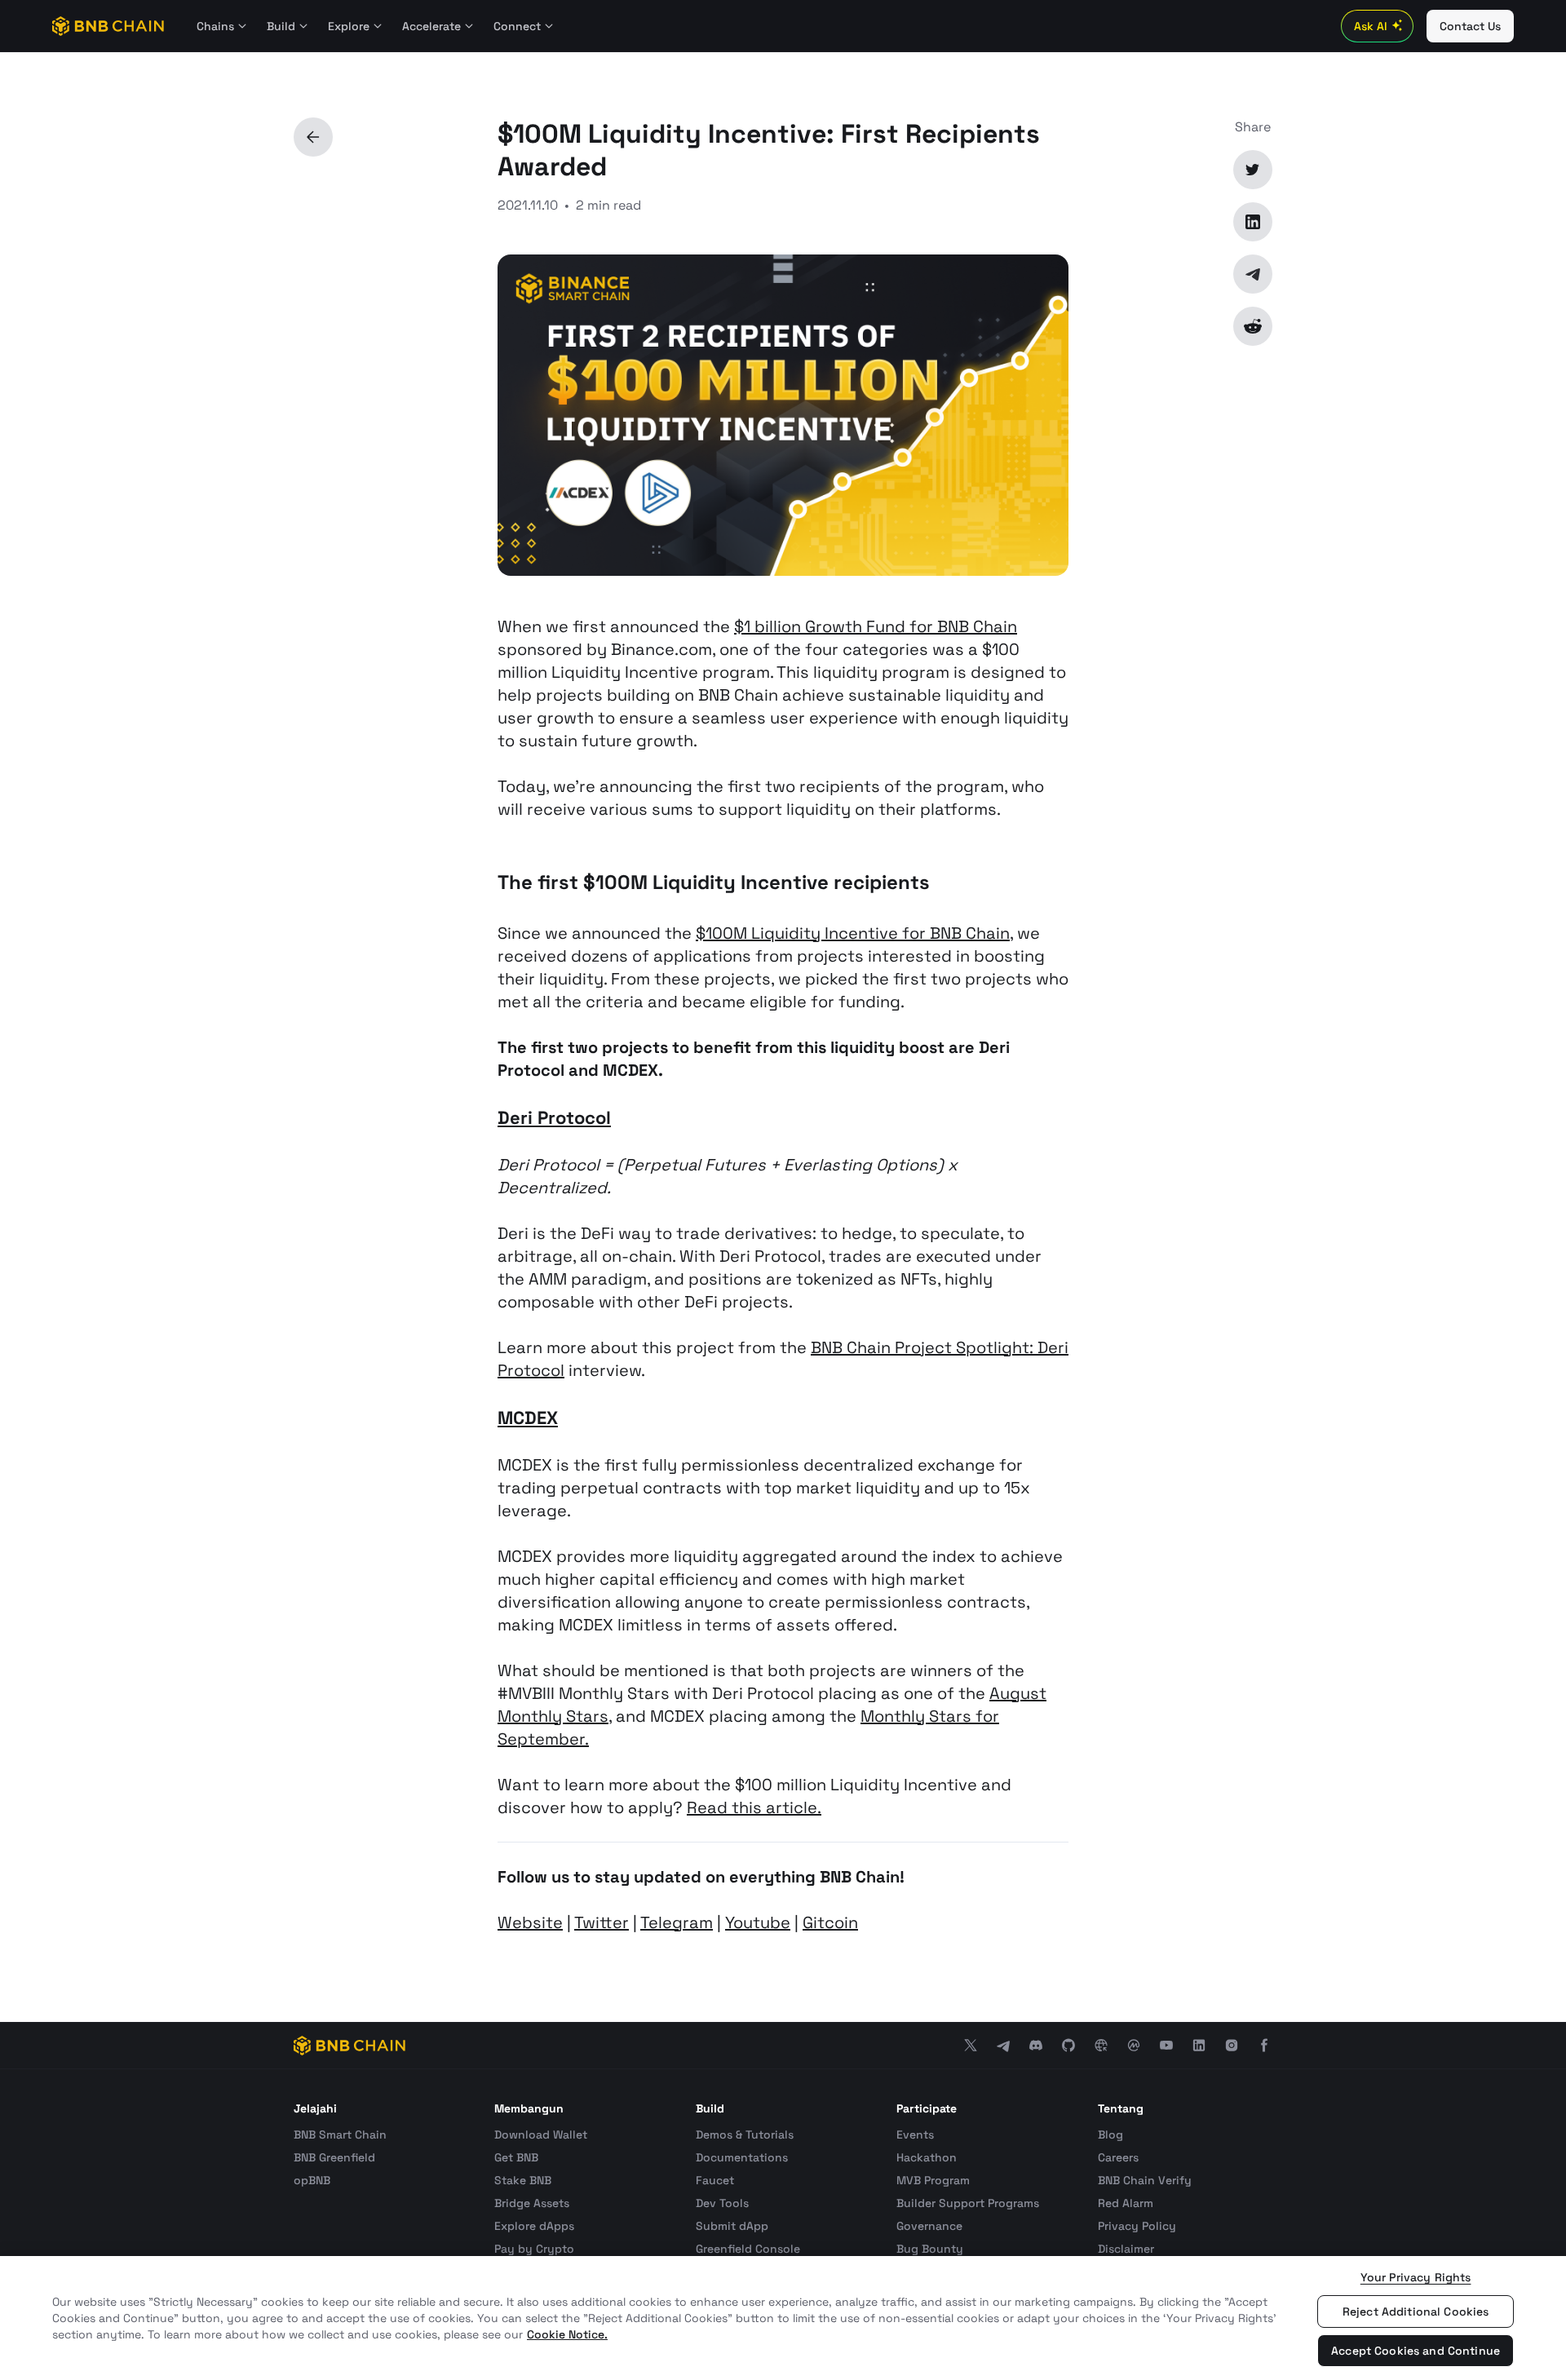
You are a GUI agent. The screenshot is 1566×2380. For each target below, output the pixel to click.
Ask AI (1371, 26)
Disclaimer (1126, 2249)
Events (915, 2134)
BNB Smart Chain (340, 2134)
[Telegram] (1253, 274)
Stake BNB (523, 2180)
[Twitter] (1253, 170)
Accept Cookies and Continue (1416, 2351)
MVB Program (933, 2180)
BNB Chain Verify (1145, 2180)
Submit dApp (732, 2226)
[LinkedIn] (1253, 222)
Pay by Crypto (534, 2249)
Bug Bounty (930, 2249)
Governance (929, 2226)
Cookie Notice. (567, 2334)
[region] (783, 2318)
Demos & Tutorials (745, 2134)
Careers (1118, 2157)
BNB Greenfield (334, 2157)
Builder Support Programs (968, 2203)
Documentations (742, 2157)
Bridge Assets (532, 2203)
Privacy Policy (1137, 2226)
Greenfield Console (748, 2249)
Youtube (758, 1922)
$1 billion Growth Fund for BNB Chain (876, 626)
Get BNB (516, 2157)
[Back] (313, 137)
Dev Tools (722, 2203)
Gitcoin (830, 1922)
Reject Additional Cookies (1416, 2311)
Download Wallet (541, 2134)
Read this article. (754, 1807)
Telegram (677, 1922)
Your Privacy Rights (1416, 2277)
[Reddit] (1253, 326)
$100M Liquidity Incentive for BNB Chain (853, 933)
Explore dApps (534, 2226)
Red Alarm (1126, 2203)
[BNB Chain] (108, 26)
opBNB (312, 2180)
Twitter (602, 1922)
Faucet (715, 2180)
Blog (1110, 2134)
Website (530, 1922)
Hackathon (927, 2157)
